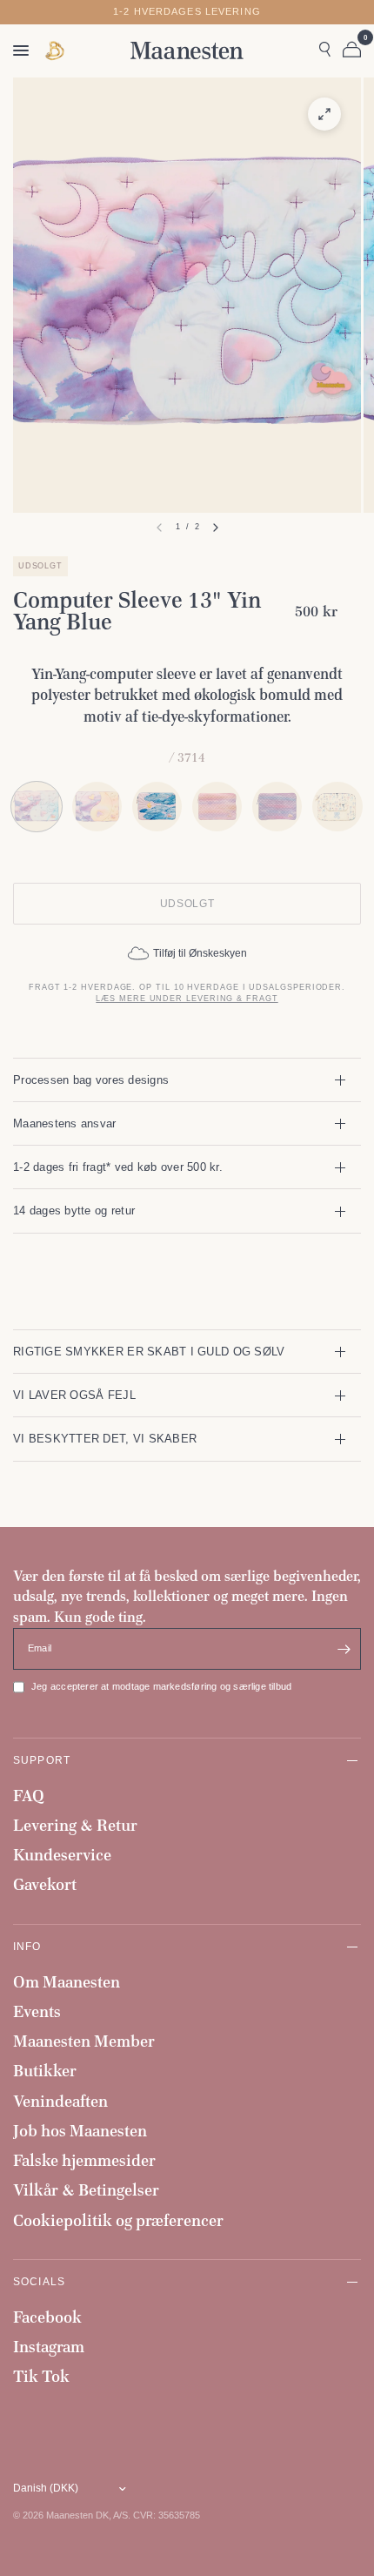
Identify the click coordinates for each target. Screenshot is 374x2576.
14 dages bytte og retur (74, 1211)
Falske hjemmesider (84, 2160)
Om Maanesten (67, 1982)
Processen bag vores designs (91, 1080)
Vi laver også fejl (74, 1395)
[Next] (216, 528)
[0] (349, 50)
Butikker (45, 2071)
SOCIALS (39, 2281)
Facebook (47, 2317)
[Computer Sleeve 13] (97, 807)
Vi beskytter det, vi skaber (105, 1439)
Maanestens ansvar (65, 1123)
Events (37, 2011)
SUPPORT (42, 1760)
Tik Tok (41, 2376)
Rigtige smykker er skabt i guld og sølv (149, 1352)
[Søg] (325, 50)
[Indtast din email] (344, 1649)
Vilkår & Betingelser (86, 2190)
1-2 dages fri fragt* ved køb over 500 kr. (118, 1167)
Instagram (49, 2347)
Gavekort (45, 1884)
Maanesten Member (84, 2041)
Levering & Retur (75, 1825)
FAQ (29, 1796)
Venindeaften (60, 2101)
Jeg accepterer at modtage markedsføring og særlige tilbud (161, 1686)
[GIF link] (56, 51)
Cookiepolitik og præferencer (118, 2220)
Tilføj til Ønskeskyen (200, 953)
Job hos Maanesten (80, 2131)
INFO (27, 1946)
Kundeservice (62, 1855)
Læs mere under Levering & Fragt (187, 999)
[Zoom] (324, 114)
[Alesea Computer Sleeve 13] (337, 807)
